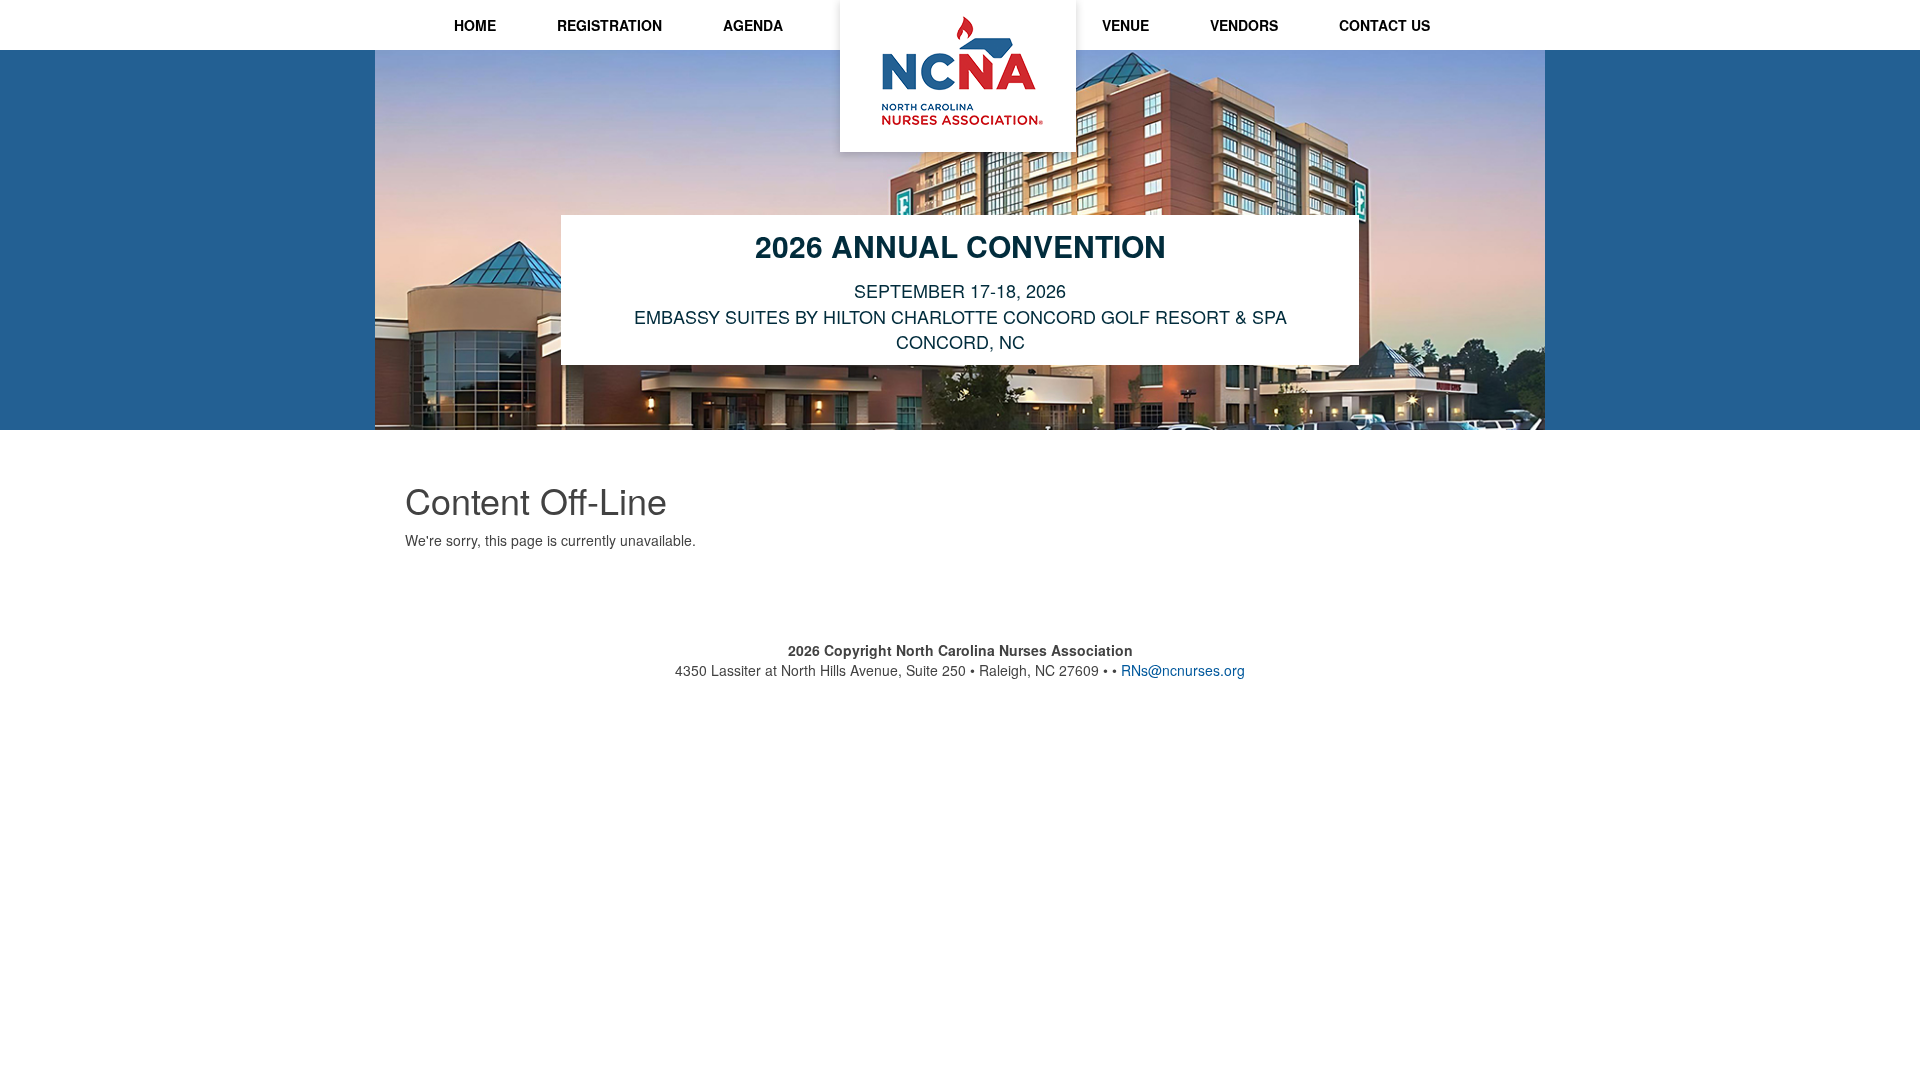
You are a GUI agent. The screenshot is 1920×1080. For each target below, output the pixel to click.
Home (475, 25)
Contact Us (1384, 25)
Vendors (1244, 25)
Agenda (753, 25)
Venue (1125, 25)
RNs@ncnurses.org (1183, 670)
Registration (609, 25)
